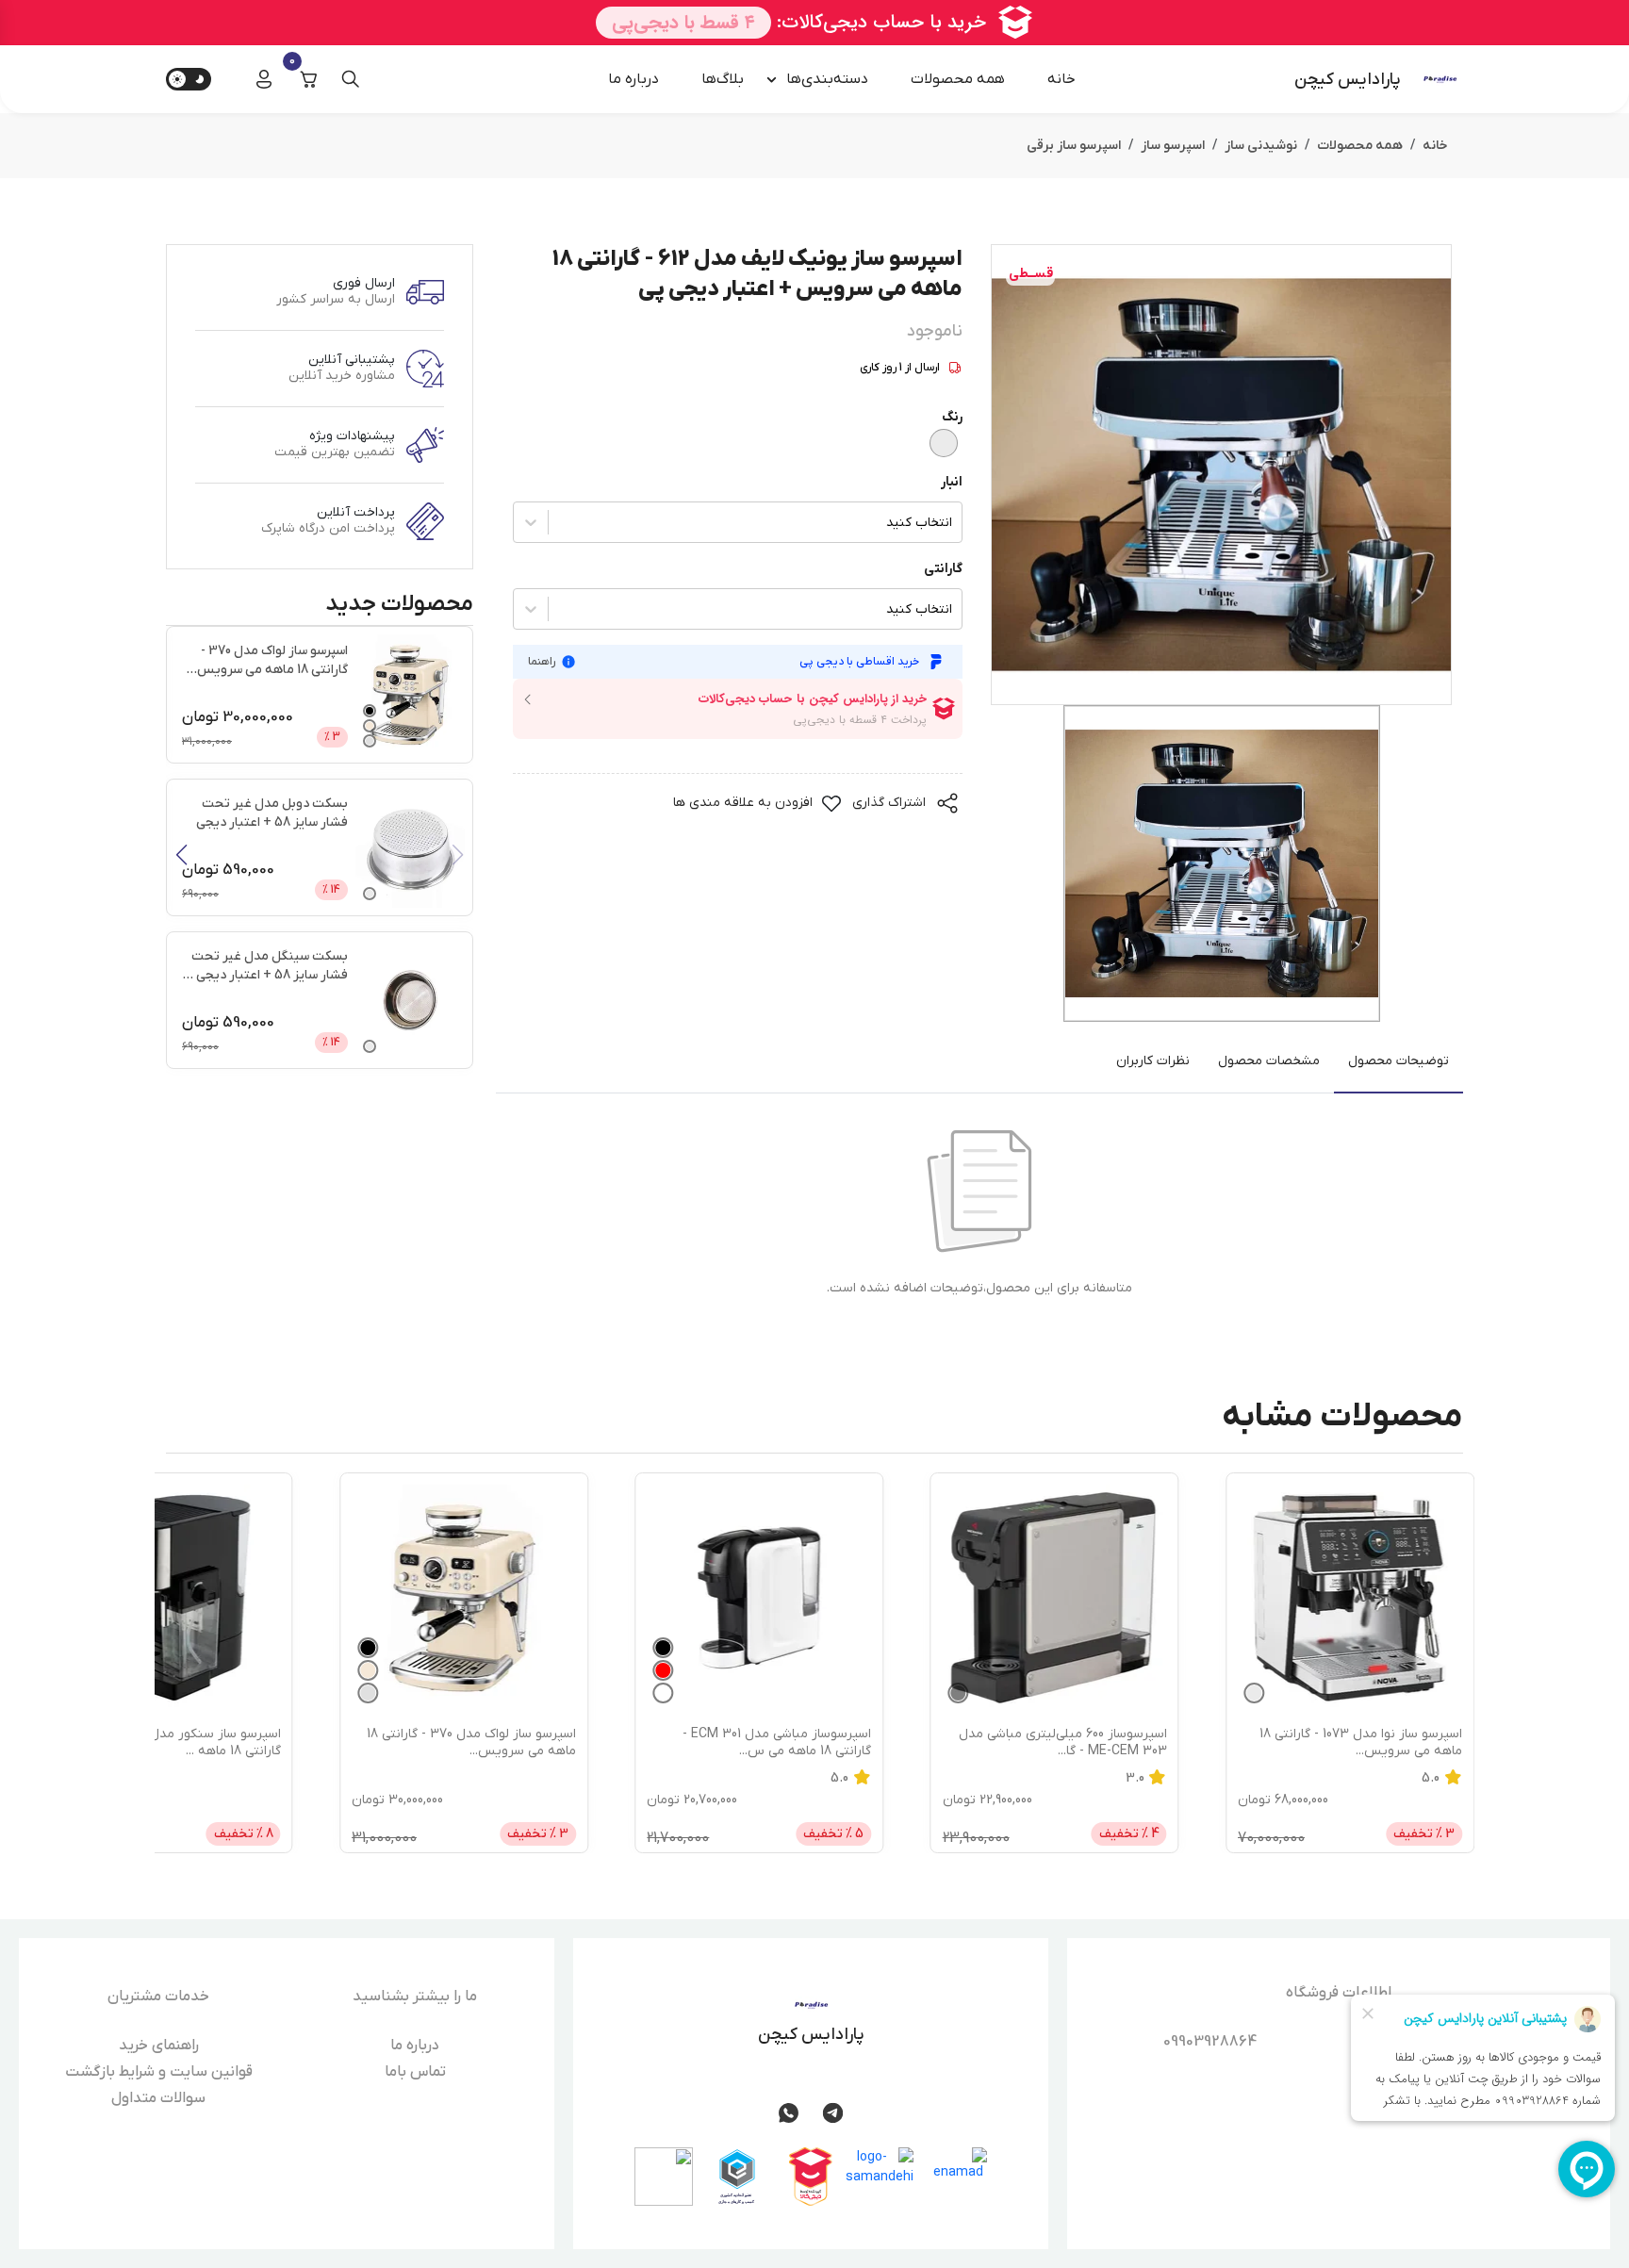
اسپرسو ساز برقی (1074, 146)
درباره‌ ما (633, 79)
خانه (1061, 79)
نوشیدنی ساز (1261, 146)
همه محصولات (958, 79)
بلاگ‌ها (723, 79)
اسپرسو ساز (1173, 146)
